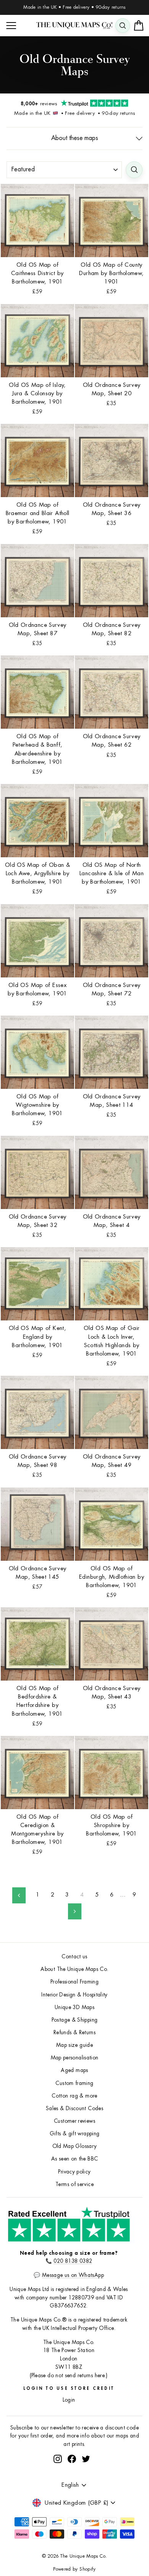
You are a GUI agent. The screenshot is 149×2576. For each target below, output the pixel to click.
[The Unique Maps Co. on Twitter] (86, 2459)
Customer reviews (74, 2121)
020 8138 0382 (73, 2261)
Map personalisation (75, 2058)
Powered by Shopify (74, 2569)
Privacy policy (74, 2172)
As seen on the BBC (75, 2159)
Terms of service (74, 2184)
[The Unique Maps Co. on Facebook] (72, 2459)
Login (69, 2400)
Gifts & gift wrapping (75, 2134)
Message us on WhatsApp (73, 2275)
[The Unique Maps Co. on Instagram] (58, 2459)
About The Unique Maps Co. (74, 1969)
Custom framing (74, 2083)
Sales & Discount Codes (74, 2108)
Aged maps (74, 2070)
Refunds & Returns (74, 2033)
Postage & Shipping (75, 2020)
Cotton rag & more (74, 2096)
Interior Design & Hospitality (74, 1995)
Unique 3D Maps (74, 2007)
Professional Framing (74, 1982)
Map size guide (74, 2045)
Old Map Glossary (75, 2146)
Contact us (74, 1957)
